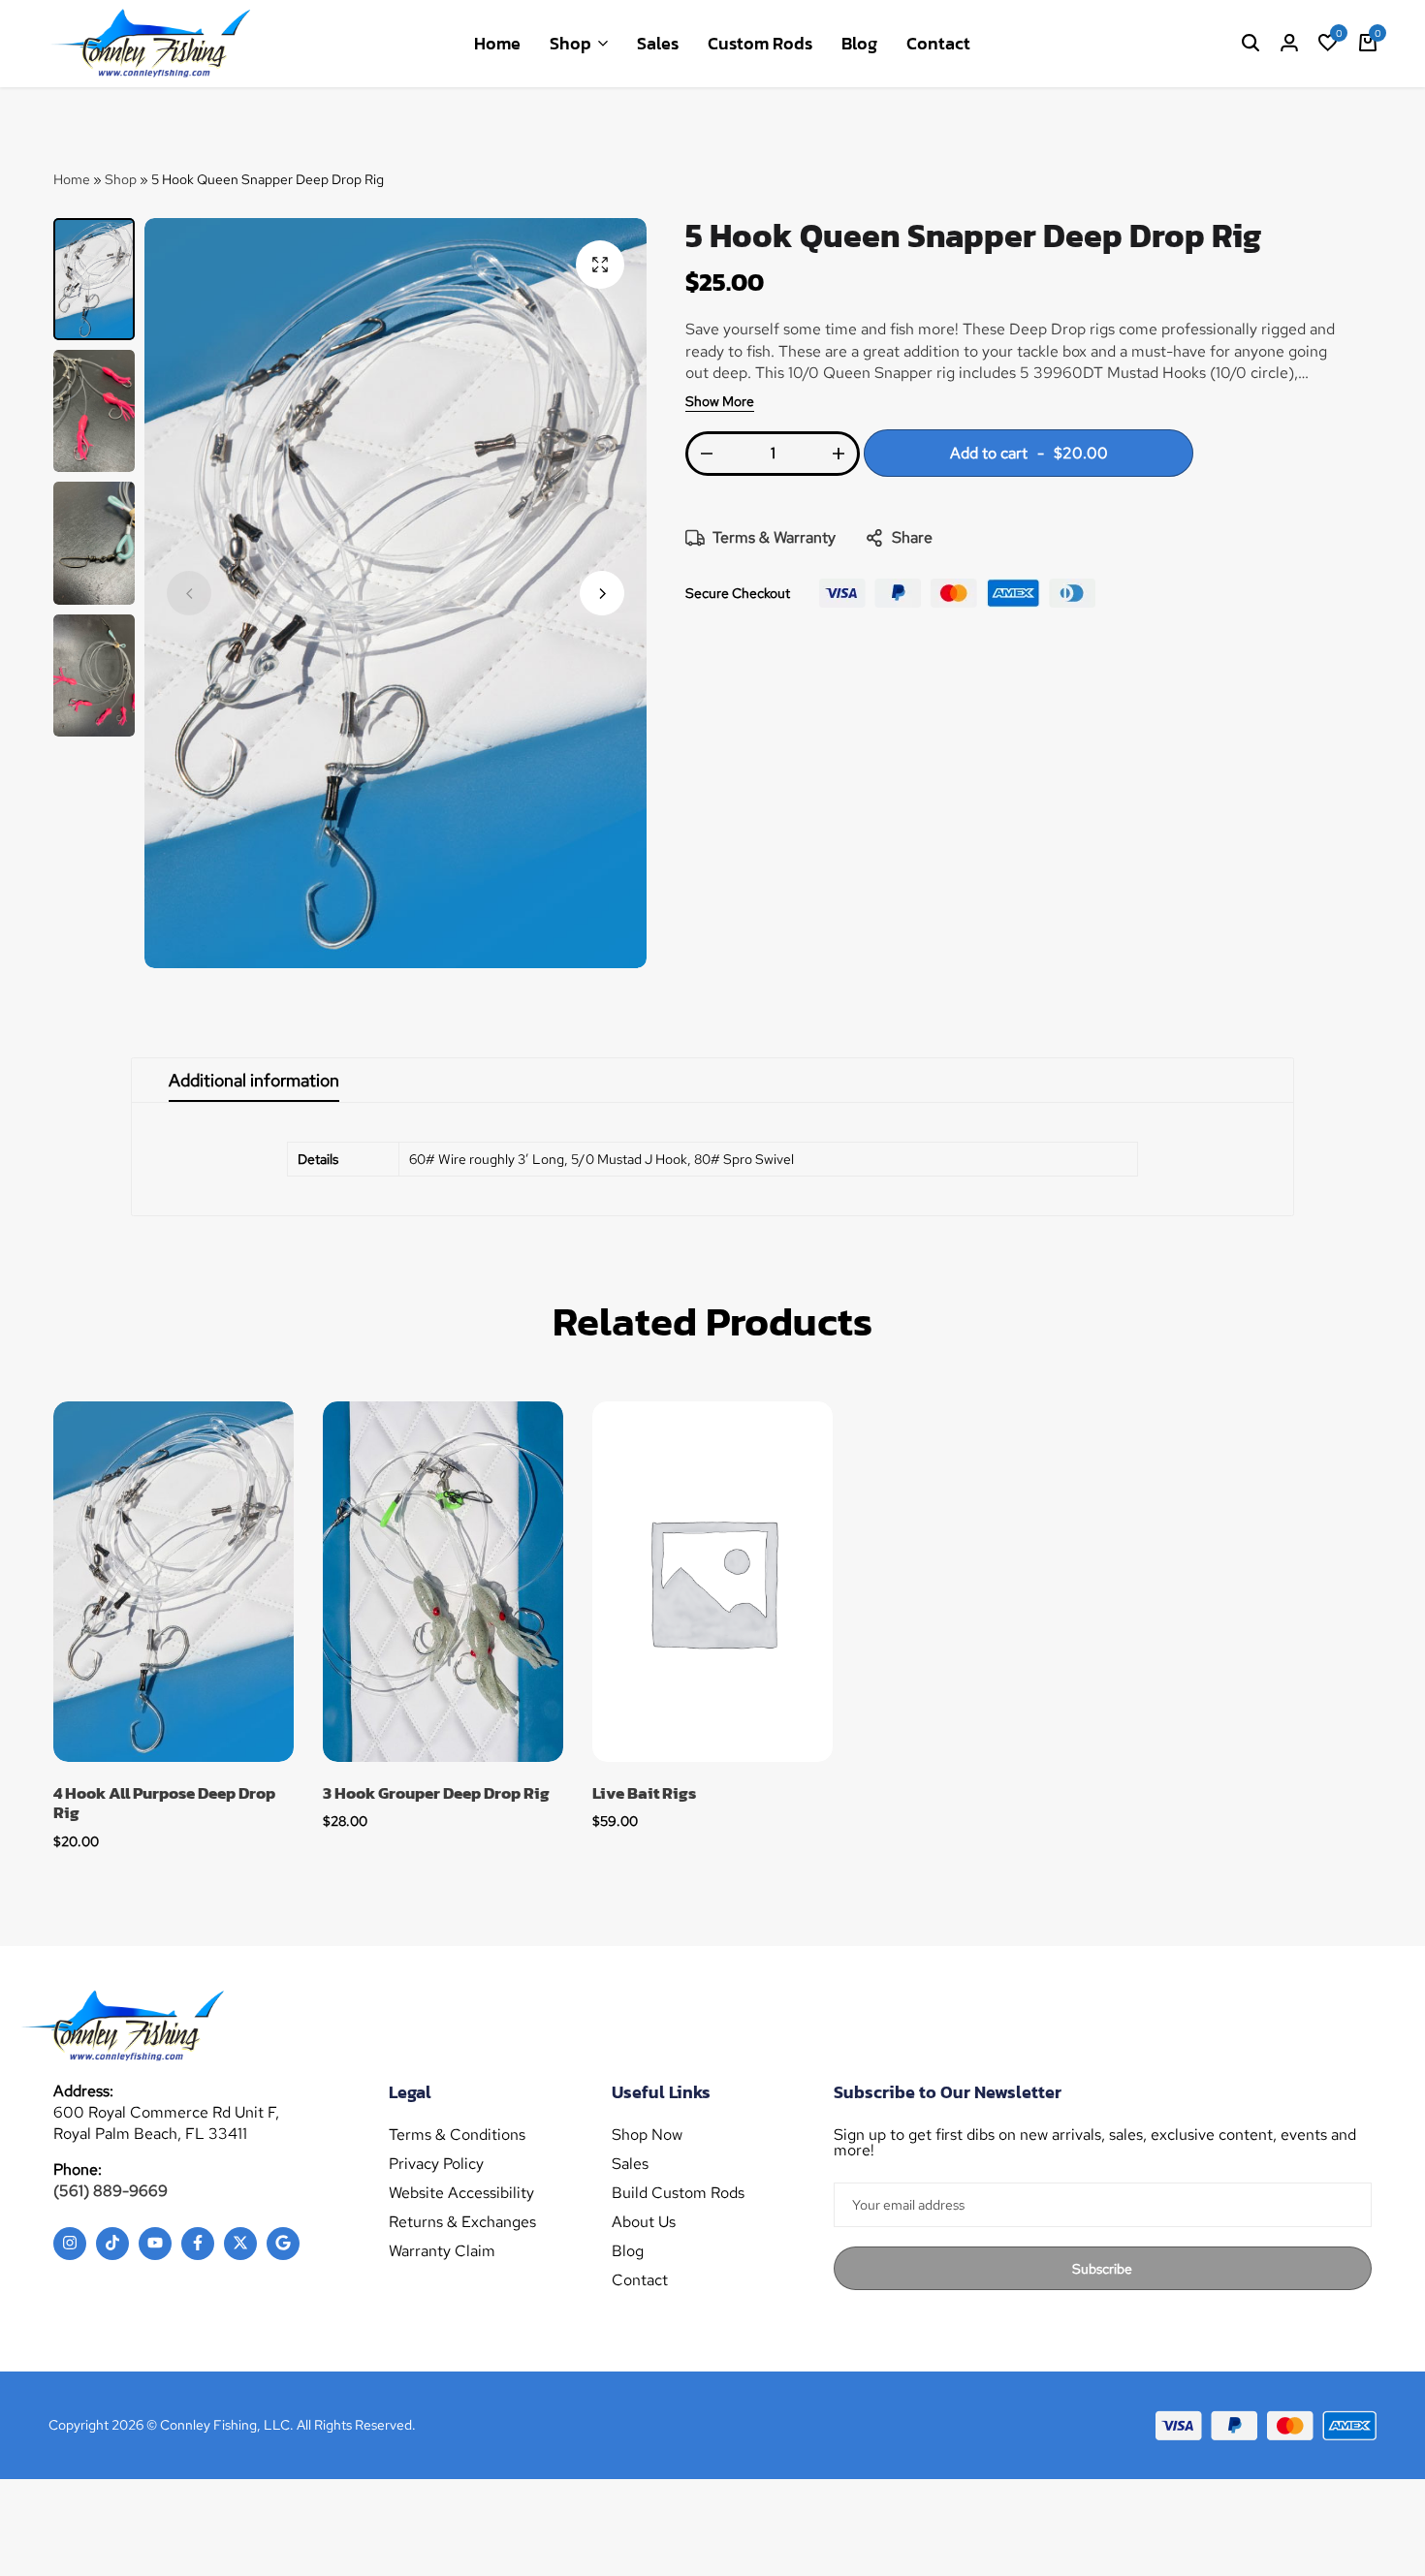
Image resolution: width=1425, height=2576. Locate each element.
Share (912, 538)
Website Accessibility (461, 2193)
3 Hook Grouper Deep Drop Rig (436, 1793)
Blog (859, 43)
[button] (1328, 44)
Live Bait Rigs (644, 1793)
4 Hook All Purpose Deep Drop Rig (164, 1803)
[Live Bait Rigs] (712, 1582)
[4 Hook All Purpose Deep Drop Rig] (174, 1582)
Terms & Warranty (774, 538)
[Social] (70, 2244)
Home (497, 43)
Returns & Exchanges (462, 2222)
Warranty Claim (442, 2251)
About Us (644, 2222)
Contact (938, 43)
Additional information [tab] (254, 1080)
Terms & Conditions (457, 2135)
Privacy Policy (436, 2164)
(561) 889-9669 (111, 2191)
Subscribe (1102, 2269)
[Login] (1289, 44)
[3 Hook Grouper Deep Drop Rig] (443, 1582)
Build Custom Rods (678, 2193)
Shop (570, 43)
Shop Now (647, 2135)
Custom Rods (760, 43)
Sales (658, 43)
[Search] (1251, 44)
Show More (720, 402)
